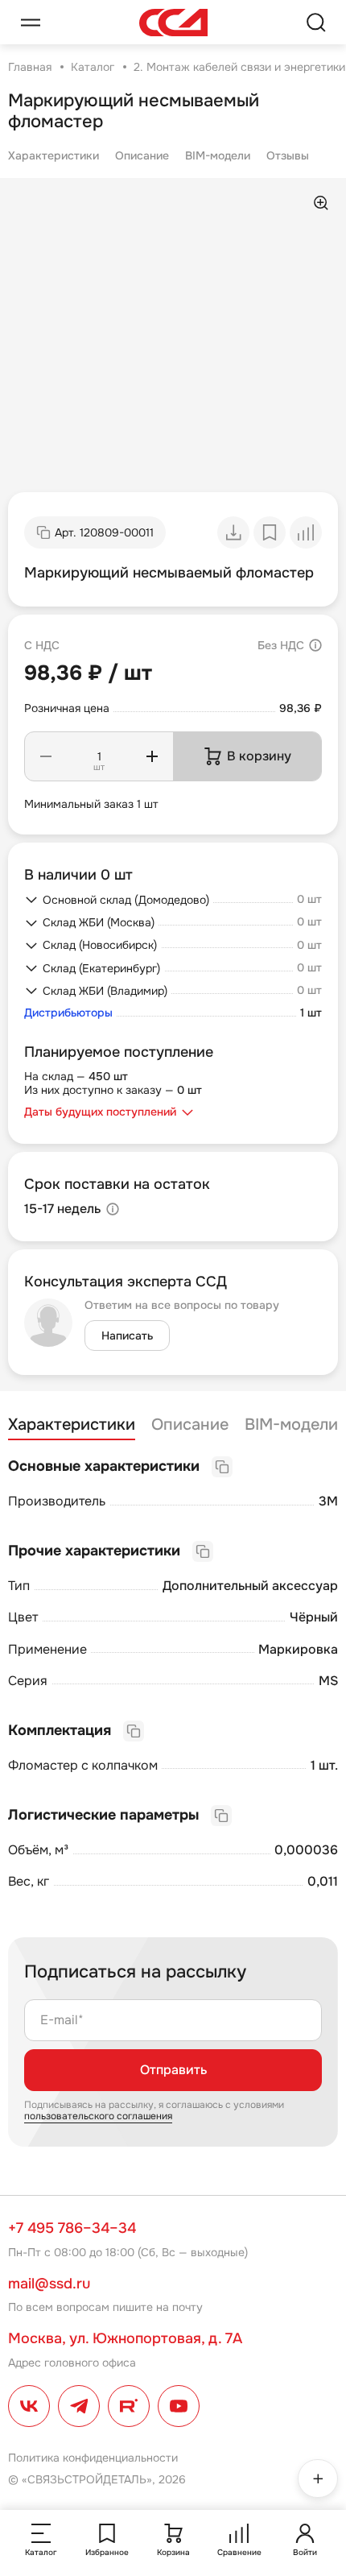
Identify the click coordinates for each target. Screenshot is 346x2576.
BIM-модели (218, 155)
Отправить (173, 2070)
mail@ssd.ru (49, 2284)
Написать (127, 1336)
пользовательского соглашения (98, 2116)
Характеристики (54, 155)
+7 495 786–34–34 (72, 2228)
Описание (142, 155)
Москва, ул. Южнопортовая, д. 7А (125, 2338)
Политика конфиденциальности (93, 2458)
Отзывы (288, 155)
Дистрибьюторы (68, 1013)
